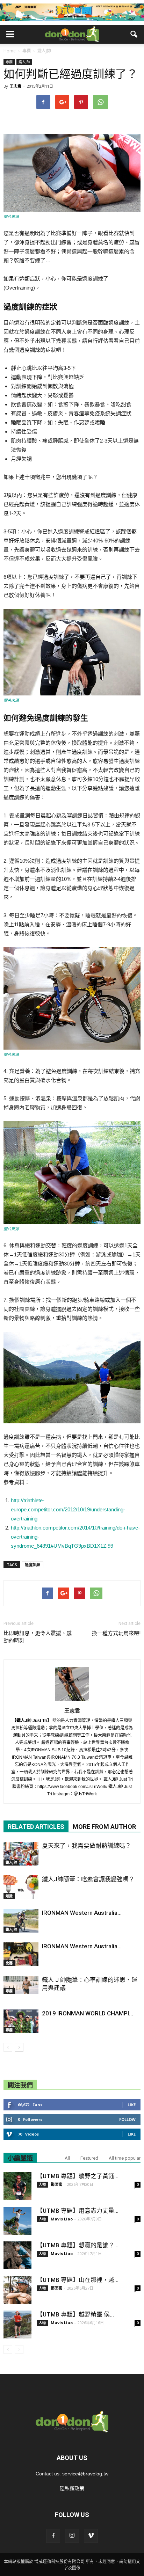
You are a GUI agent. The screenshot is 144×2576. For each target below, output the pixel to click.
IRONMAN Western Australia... (82, 1913)
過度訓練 (33, 1565)
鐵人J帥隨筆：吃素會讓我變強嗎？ (88, 1879)
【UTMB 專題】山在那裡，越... (78, 2280)
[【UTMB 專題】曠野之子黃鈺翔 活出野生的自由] (17, 2186)
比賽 (9, 1963)
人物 (42, 2184)
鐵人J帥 (24, 62)
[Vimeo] (91, 2536)
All (67, 2158)
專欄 (9, 62)
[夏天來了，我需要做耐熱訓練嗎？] (21, 1854)
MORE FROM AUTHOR (104, 1827)
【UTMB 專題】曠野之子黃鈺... (78, 2176)
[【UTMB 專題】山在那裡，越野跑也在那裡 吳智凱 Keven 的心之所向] (17, 2290)
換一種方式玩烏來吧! (116, 1633)
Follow (127, 2119)
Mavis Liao (62, 2219)
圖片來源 (11, 217)
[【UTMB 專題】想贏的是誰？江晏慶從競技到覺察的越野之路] (17, 2255)
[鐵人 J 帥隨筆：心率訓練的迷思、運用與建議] (21, 1985)
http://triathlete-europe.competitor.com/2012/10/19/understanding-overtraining (68, 1509)
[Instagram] (72, 2536)
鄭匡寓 (56, 2184)
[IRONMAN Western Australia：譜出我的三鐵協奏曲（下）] (21, 1921)
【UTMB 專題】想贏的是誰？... (78, 2245)
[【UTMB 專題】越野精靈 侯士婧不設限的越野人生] (17, 2325)
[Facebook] (53, 2536)
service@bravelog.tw (85, 2474)
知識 (9, 1896)
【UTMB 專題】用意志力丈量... (78, 2211)
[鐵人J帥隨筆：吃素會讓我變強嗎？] (21, 1887)
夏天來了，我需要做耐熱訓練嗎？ (87, 1846)
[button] (134, 34)
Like (132, 2105)
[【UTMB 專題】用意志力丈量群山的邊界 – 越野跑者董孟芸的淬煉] (17, 2221)
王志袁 (16, 86)
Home (10, 51)
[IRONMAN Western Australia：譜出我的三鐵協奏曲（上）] (21, 1954)
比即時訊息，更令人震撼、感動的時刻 (38, 1637)
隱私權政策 (72, 2488)
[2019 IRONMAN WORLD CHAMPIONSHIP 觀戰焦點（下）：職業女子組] (21, 2022)
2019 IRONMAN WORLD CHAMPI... (88, 2013)
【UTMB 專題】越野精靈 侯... (75, 2314)
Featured (89, 2158)
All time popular (125, 2158)
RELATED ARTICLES (36, 1827)
